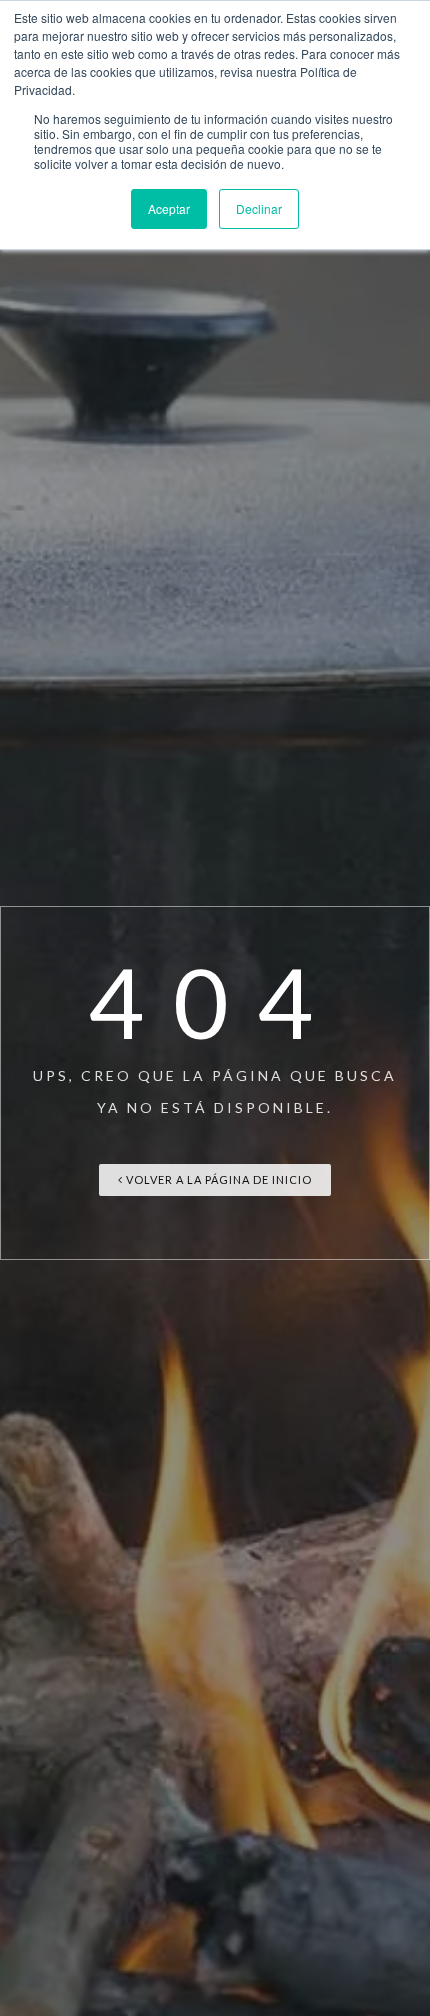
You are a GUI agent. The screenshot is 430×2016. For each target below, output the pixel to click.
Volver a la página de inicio (217, 1179)
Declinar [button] (259, 208)
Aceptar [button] (169, 208)
